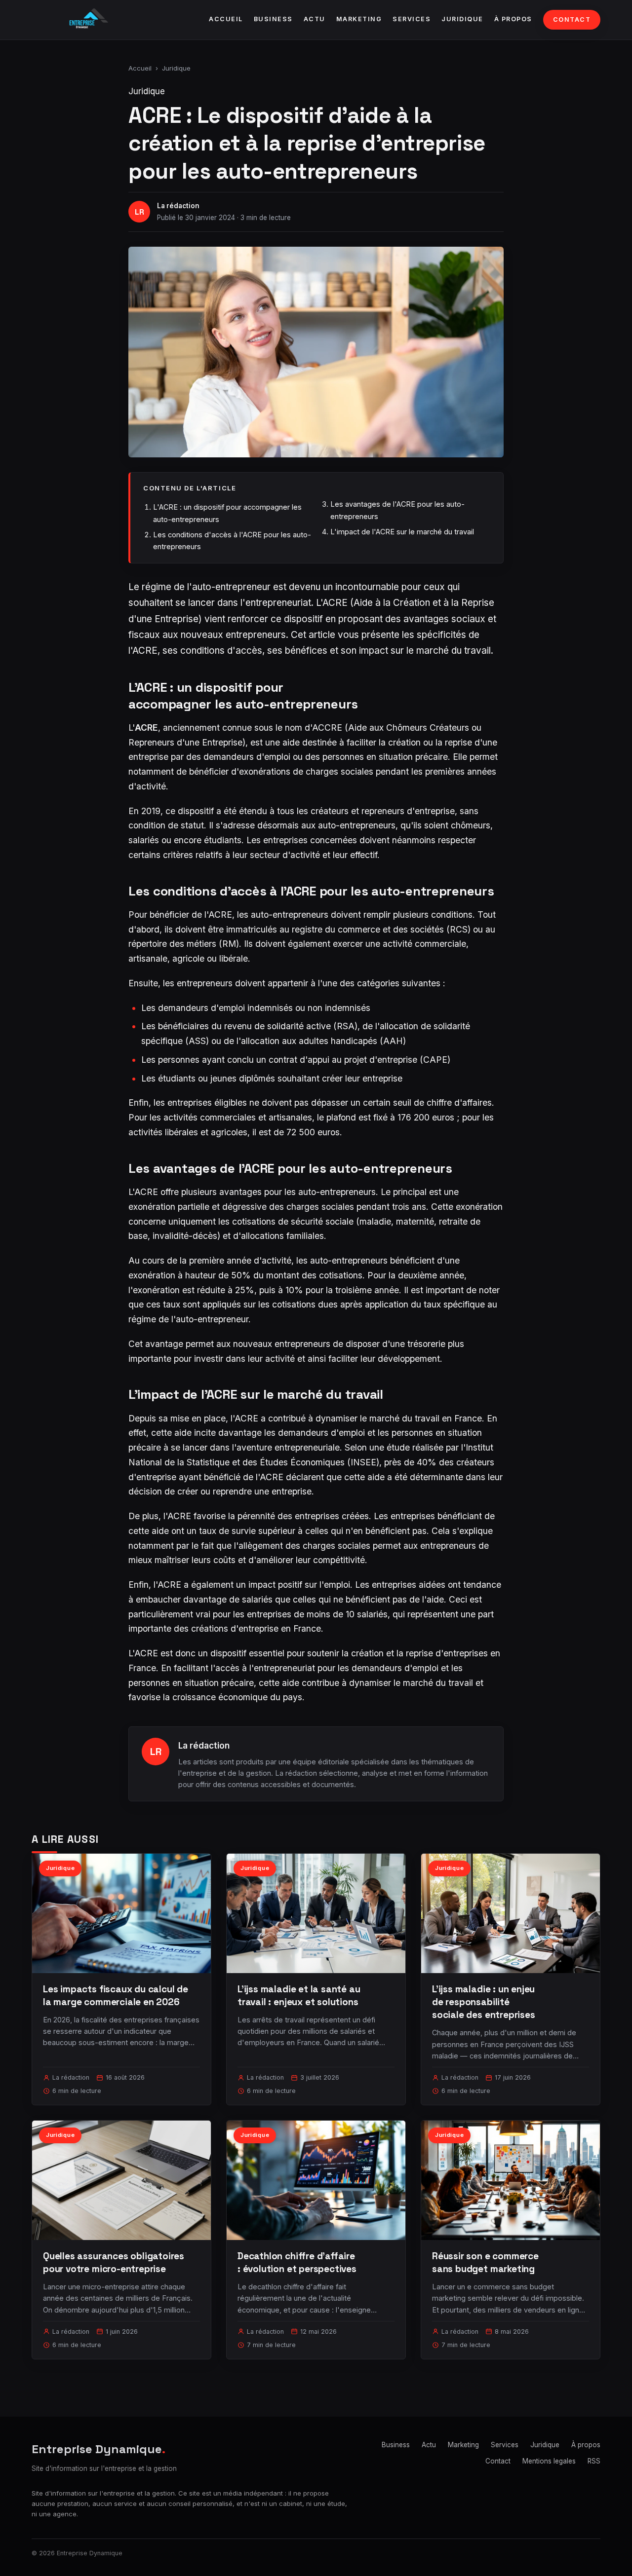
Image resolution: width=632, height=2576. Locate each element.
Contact (572, 19)
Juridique (462, 19)
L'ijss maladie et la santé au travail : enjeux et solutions (299, 1996)
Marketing (359, 19)
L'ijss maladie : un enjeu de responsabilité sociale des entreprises (484, 2002)
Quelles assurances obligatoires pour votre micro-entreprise (114, 2262)
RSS (594, 2461)
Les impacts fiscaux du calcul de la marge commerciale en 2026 (116, 1996)
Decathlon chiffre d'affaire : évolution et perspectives (297, 2262)
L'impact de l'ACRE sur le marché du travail (402, 532)
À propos (513, 19)
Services (412, 19)
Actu (315, 19)
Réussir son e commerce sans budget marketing (485, 2262)
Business (273, 19)
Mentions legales (549, 2461)
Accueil (226, 19)
